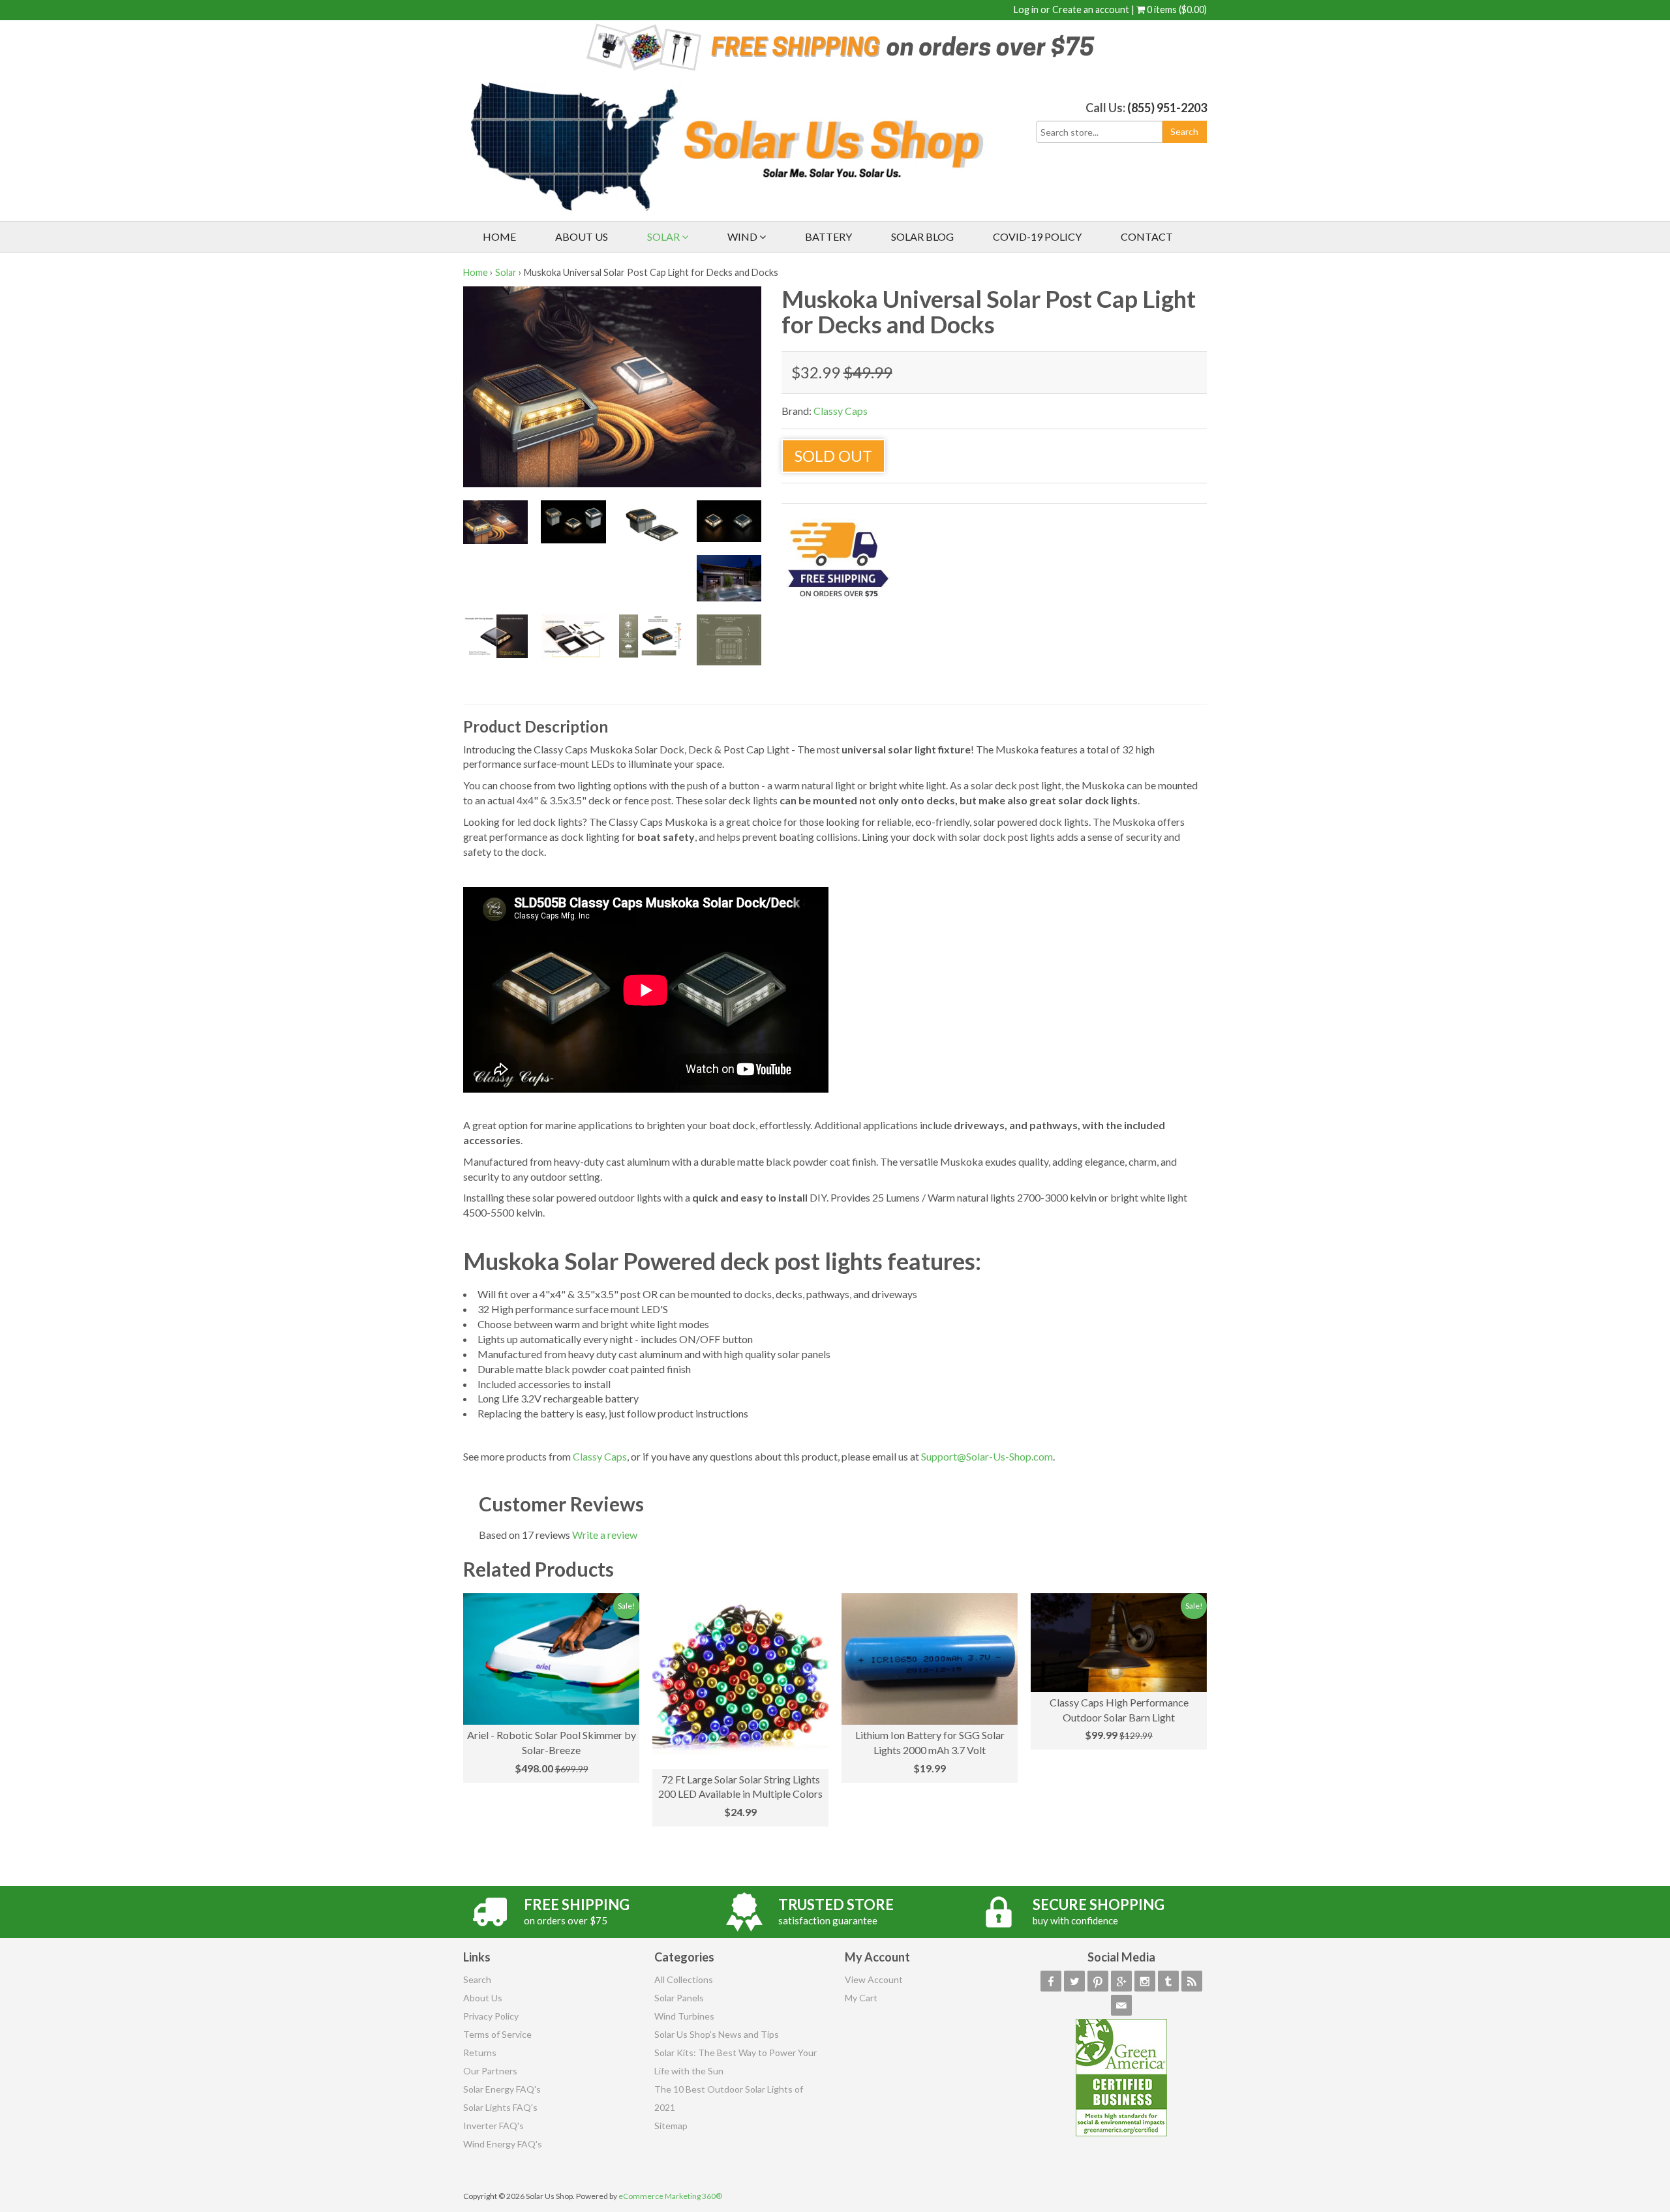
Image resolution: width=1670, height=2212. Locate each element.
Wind (743, 236)
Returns (480, 2053)
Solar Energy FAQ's (502, 2089)
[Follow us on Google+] (1121, 1981)
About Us (582, 236)
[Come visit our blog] (1168, 1981)
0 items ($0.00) (1176, 9)
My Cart (861, 1998)
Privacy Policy (491, 2016)
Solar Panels (679, 1998)
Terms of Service (497, 2034)
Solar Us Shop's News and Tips (717, 2034)
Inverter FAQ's (493, 2126)
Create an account (1091, 9)
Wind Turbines (684, 2016)
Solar (664, 236)
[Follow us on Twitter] (1074, 1981)
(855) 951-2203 (1167, 108)
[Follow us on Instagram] (1145, 1981)
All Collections (684, 1979)
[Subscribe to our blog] (1192, 1981)
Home (499, 236)
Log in (1026, 9)
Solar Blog (922, 236)
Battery (828, 236)
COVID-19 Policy (1037, 236)
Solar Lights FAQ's (500, 2107)
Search (477, 1979)
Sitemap (671, 2126)
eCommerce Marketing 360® (670, 2196)
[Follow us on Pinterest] (1098, 1981)
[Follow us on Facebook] (1051, 1981)
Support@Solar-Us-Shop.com (987, 1456)
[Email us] (1121, 2005)
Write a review (605, 1535)
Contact (1147, 236)
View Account (874, 1979)
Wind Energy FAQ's (503, 2144)
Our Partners (490, 2071)
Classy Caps (841, 411)
